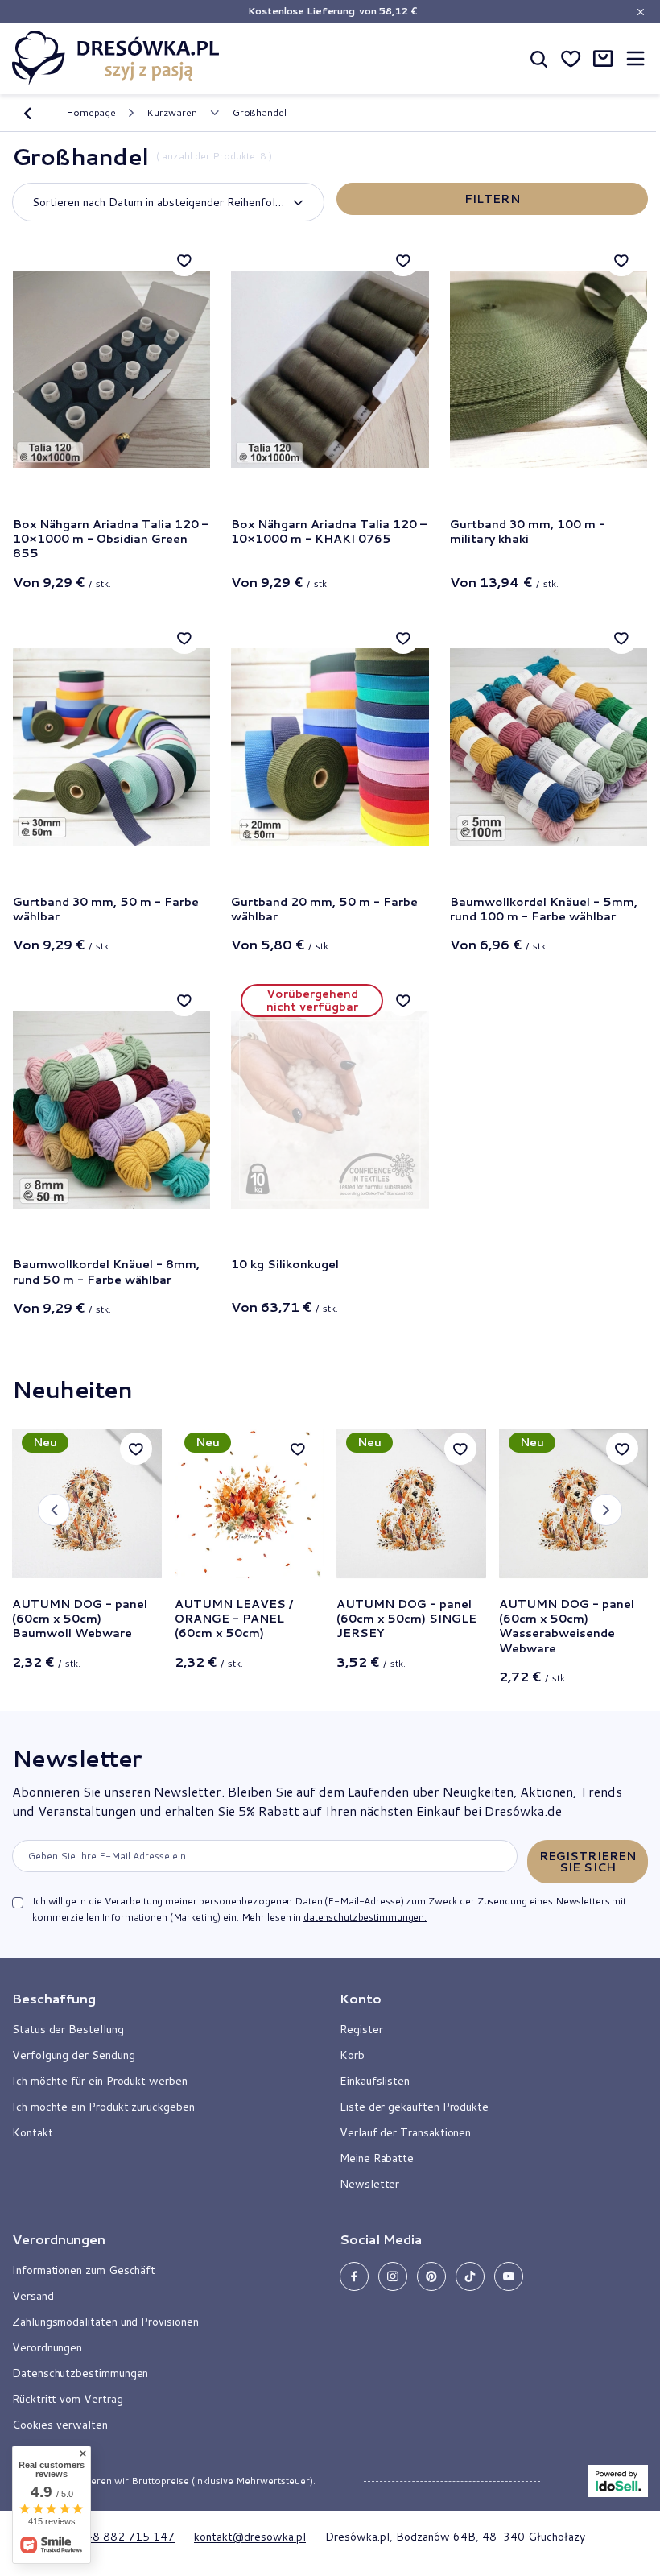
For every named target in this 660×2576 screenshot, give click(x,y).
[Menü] (635, 58)
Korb (352, 2055)
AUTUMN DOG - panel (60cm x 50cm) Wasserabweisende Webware (567, 1626)
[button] (54, 1510)
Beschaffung (54, 1999)
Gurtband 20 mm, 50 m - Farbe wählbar (324, 909)
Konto (361, 1999)
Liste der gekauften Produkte (414, 2107)
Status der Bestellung (68, 2029)
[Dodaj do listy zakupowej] (136, 1449)
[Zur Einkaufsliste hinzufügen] (184, 260)
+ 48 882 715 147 (125, 2537)
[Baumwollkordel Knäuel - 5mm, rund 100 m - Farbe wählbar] (549, 747)
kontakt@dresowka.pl (250, 2537)
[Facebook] (354, 2276)
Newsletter (76, 1758)
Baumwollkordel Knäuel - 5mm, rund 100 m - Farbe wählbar (544, 909)
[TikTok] (470, 2276)
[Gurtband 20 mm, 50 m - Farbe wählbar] (330, 747)
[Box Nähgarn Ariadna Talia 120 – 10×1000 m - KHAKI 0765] (330, 369)
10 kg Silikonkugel (285, 1265)
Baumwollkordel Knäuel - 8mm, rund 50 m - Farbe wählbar (106, 1271)
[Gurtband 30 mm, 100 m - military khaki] (549, 369)
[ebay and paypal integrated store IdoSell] (618, 2481)
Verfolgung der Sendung (73, 2055)
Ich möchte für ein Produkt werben (100, 2081)
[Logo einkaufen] (116, 58)
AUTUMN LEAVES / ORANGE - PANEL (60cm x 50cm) (234, 1619)
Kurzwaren (172, 113)
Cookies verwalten (60, 2425)
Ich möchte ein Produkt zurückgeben (103, 2107)
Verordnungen (47, 2347)
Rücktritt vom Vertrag (68, 2399)
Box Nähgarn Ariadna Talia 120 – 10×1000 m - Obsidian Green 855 (111, 539)
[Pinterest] (431, 2276)
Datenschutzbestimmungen (80, 2373)
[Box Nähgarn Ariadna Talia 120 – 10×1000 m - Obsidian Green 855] (111, 369)
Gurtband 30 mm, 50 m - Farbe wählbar (106, 909)
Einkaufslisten (375, 2081)
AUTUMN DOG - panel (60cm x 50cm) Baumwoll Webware (80, 1619)
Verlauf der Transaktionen (405, 2132)
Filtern (492, 199)
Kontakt (33, 2132)
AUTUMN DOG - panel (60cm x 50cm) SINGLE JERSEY (406, 1619)
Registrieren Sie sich (588, 1862)
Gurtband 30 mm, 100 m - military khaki (528, 532)
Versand (33, 2296)
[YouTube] (509, 2276)
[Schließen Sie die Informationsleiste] (640, 12)
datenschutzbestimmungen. (365, 1917)
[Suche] (538, 58)
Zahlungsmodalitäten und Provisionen (105, 2322)
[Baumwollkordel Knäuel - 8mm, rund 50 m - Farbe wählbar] (111, 1109)
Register (361, 2029)
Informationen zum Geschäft (84, 2270)
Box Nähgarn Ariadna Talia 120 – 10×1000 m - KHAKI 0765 (329, 532)
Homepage (91, 112)
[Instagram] (393, 2276)
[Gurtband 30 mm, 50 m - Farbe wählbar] (111, 747)
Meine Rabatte (377, 2158)
